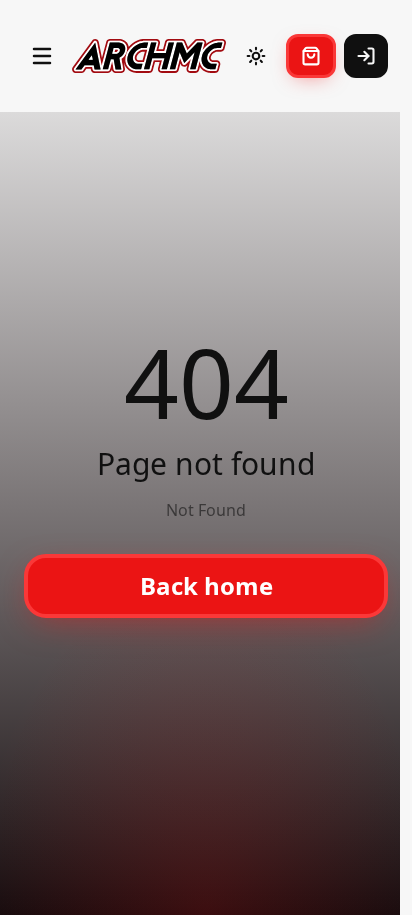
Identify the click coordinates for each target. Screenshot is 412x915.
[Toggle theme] (256, 56)
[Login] (366, 56)
